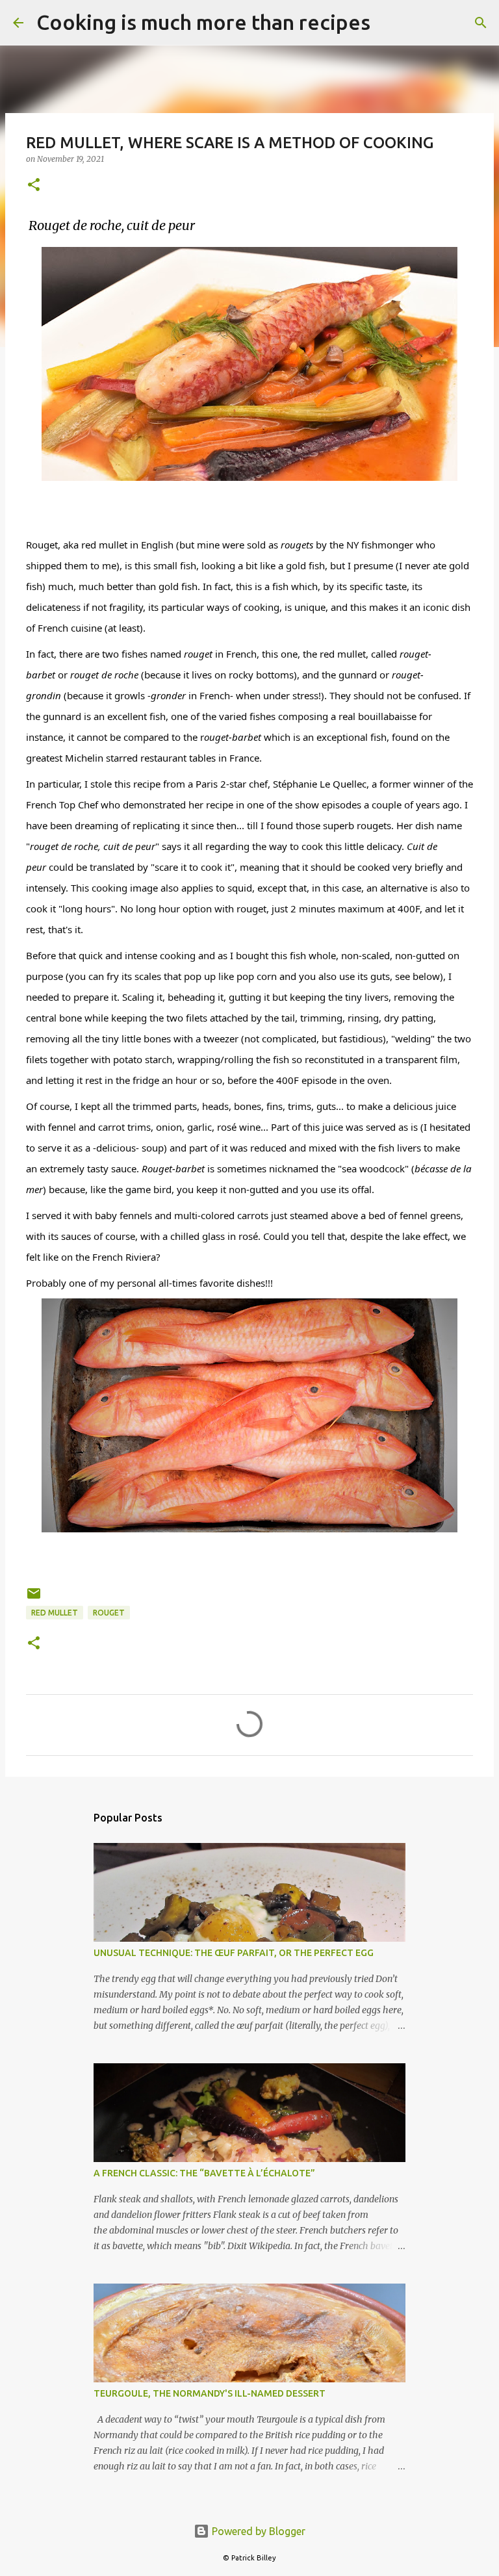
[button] (34, 186)
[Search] (389, 23)
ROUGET (109, 1613)
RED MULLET (55, 1613)
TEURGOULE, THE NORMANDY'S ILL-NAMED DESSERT (210, 2393)
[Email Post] (34, 1598)
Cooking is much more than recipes (203, 22)
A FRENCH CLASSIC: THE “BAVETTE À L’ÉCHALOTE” (204, 2173)
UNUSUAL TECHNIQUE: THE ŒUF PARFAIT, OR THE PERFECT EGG (234, 1953)
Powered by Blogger (257, 2531)
